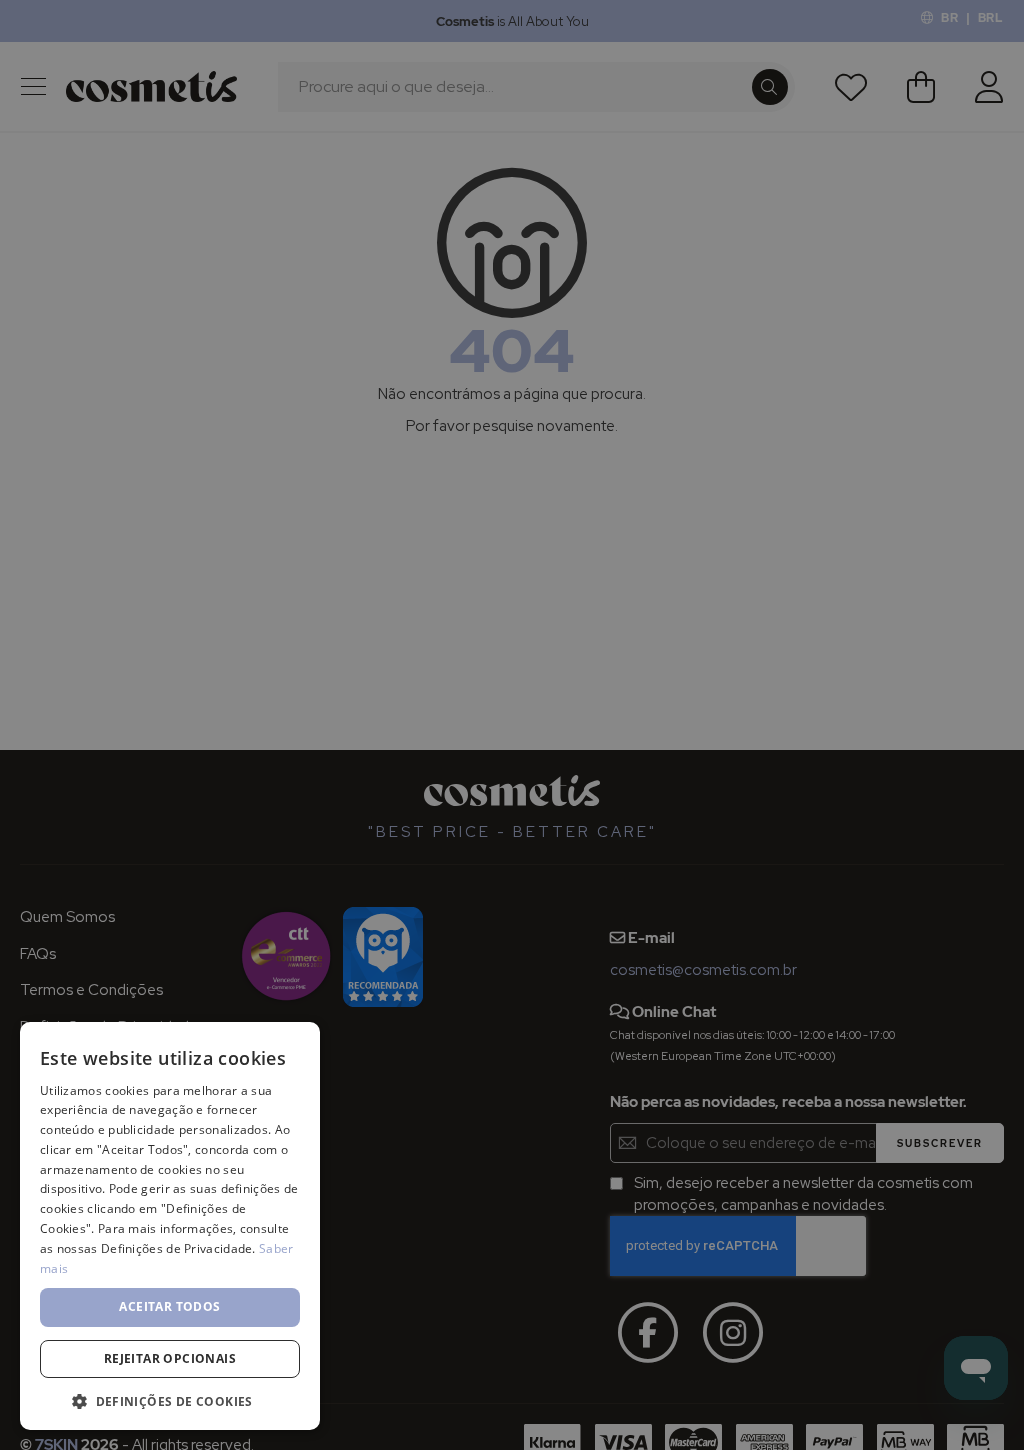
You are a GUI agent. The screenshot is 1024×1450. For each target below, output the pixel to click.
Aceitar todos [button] (169, 1306)
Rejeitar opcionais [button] (170, 1358)
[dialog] (512, 725)
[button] (170, 1400)
